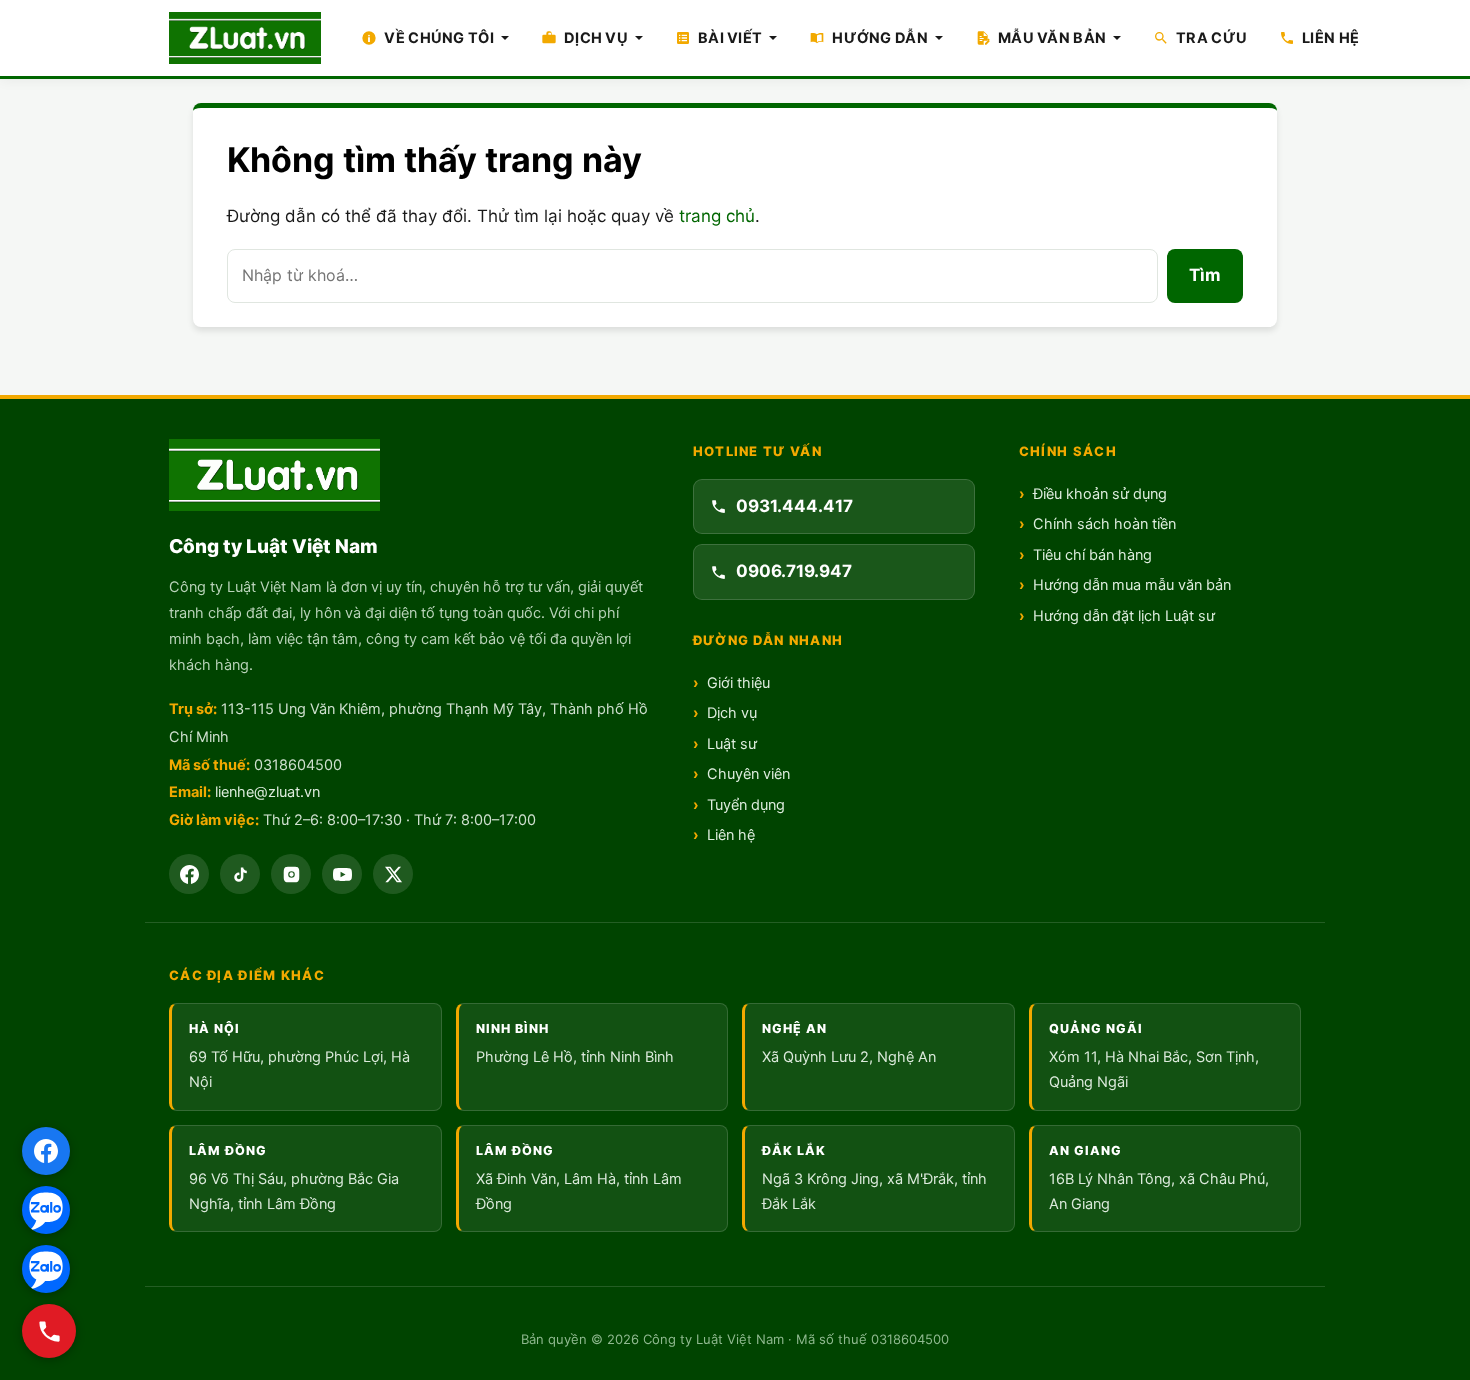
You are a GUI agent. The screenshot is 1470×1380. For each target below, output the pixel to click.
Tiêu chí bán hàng (1092, 555)
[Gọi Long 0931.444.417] (49, 1331)
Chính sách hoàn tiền (1104, 524)
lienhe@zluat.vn (267, 792)
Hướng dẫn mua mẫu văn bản (1132, 585)
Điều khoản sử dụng (1100, 494)
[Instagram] (291, 874)
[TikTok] (240, 874)
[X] (393, 874)
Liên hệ (731, 835)
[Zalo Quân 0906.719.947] (46, 1269)
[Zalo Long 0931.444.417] (46, 1210)
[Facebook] (189, 874)
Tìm (1205, 275)
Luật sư (732, 744)
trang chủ (717, 216)
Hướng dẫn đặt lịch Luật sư (1124, 616)
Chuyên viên (748, 774)
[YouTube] (342, 874)
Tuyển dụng (746, 805)
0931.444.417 (794, 506)
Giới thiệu (738, 683)
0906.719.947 (794, 571)
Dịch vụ (732, 713)
